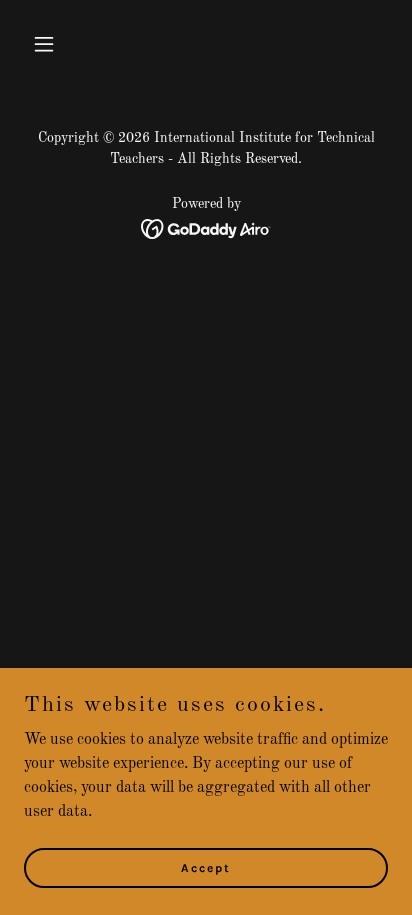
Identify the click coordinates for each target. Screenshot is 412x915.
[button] (51, 44)
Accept (206, 867)
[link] (206, 229)
